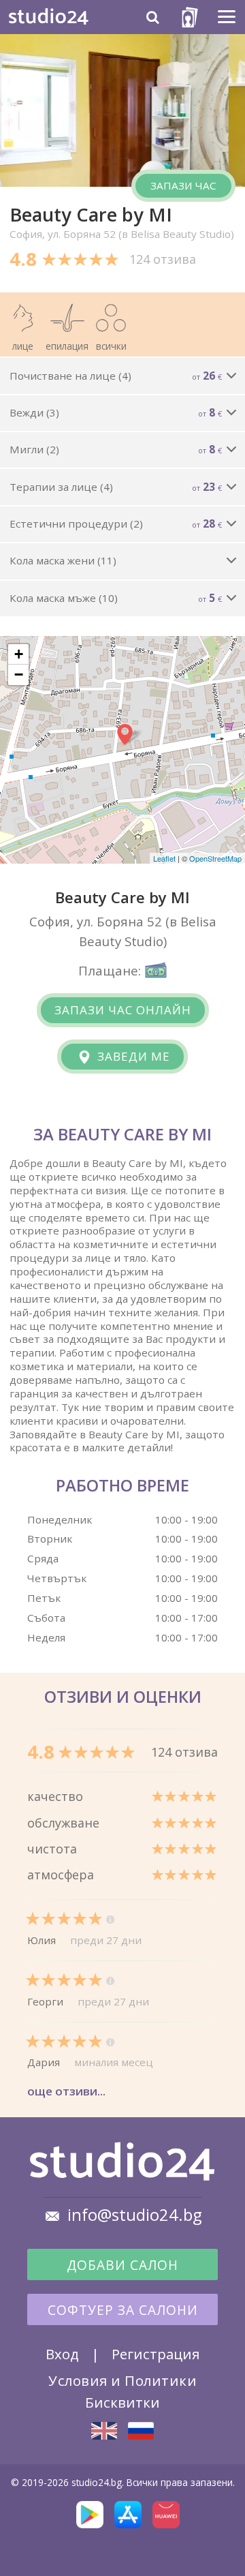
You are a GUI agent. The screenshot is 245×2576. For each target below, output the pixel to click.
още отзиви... (66, 2091)
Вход (62, 2354)
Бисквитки (122, 2402)
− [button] (19, 675)
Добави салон (122, 2265)
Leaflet (164, 858)
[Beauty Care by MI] (104, 2431)
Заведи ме (132, 1056)
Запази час (183, 185)
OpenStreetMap (215, 858)
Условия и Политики (122, 2380)
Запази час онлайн (123, 1010)
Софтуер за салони (123, 2310)
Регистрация (156, 2354)
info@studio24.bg (135, 2215)
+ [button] (19, 654)
